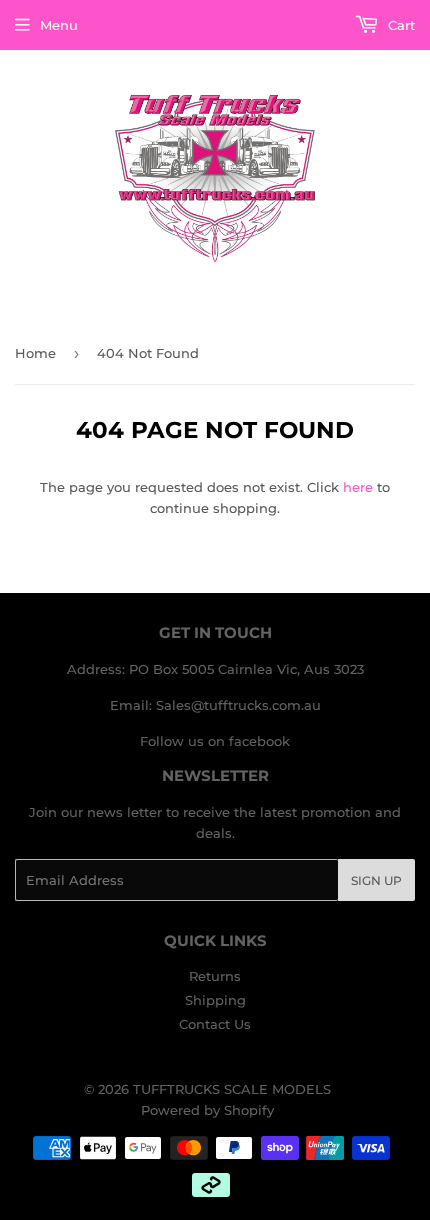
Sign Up (376, 880)
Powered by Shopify (207, 1110)
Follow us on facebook (215, 741)
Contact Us (215, 1024)
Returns (215, 976)
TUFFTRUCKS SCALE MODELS (232, 1089)
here (358, 487)
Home (35, 353)
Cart (399, 25)
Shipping (215, 1000)
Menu (59, 25)
